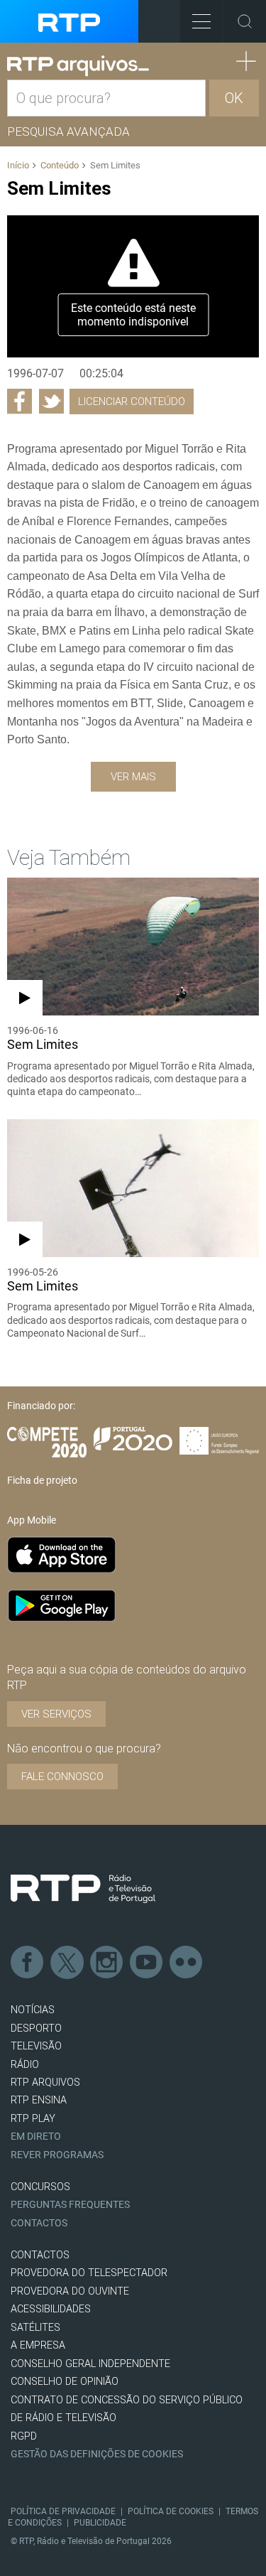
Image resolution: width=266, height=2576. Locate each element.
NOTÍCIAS (33, 2010)
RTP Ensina (39, 2100)
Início (18, 165)
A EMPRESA (38, 2345)
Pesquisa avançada (68, 131)
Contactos (39, 2223)
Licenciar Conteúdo (132, 402)
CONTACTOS (40, 2255)
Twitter (67, 1963)
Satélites (35, 2328)
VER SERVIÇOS (56, 1714)
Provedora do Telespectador (89, 2273)
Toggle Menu (201, 21)
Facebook (28, 1963)
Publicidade (100, 2523)
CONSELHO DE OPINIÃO (65, 2382)
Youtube (147, 1963)
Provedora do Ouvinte (70, 2291)
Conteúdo (60, 165)
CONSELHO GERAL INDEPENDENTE (90, 2364)
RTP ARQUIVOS (45, 2082)
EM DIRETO (36, 2136)
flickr (187, 1963)
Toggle (245, 21)
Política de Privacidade (63, 2511)
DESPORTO (36, 2028)
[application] (133, 286)
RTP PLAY (33, 2119)
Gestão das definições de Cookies (97, 2454)
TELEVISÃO (36, 2046)
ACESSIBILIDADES (51, 2309)
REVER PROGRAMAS (57, 2155)
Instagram (107, 1963)
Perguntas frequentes (70, 2205)
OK (234, 98)
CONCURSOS (40, 2187)
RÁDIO (25, 2065)
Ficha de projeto (42, 1480)
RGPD (24, 2436)
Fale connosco (62, 1777)
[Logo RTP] (83, 1889)
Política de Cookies (171, 2511)
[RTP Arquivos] (78, 66)
